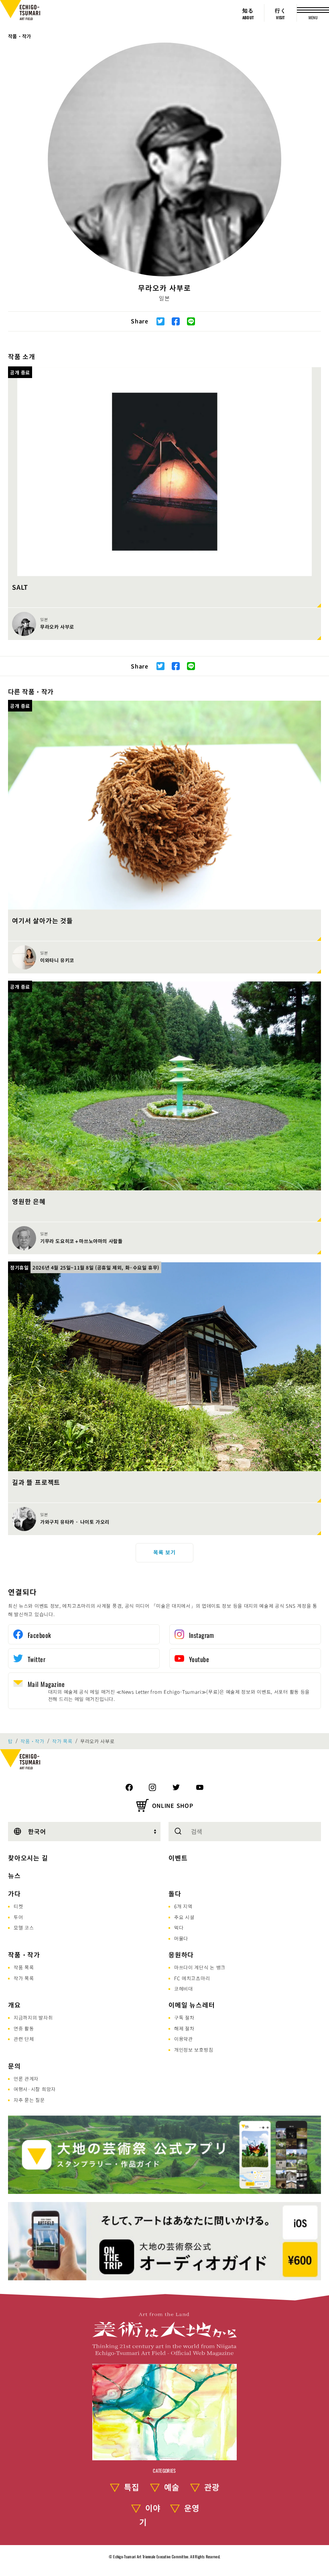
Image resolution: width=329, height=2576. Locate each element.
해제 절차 (184, 2028)
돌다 (175, 1893)
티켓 (18, 1906)
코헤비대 (184, 1988)
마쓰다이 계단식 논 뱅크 (200, 1967)
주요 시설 (184, 1917)
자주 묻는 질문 (29, 2100)
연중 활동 (24, 2028)
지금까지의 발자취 (33, 2017)
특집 (132, 2487)
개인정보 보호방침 (194, 2050)
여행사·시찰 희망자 (35, 2089)
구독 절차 (184, 2017)
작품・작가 (20, 36)
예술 (172, 2487)
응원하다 (181, 1954)
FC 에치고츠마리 (192, 1978)
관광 (212, 2487)
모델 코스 (24, 1927)
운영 (192, 2508)
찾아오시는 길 (28, 1858)
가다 (14, 1893)
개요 (14, 2005)
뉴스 (14, 1875)
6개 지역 (183, 1906)
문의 (14, 2066)
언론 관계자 (26, 2078)
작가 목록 (62, 1741)
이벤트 (178, 1858)
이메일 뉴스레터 (192, 2005)
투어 (18, 1917)
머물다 (181, 1938)
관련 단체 (24, 2039)
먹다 (179, 1927)
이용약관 (184, 2039)
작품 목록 (24, 1967)
